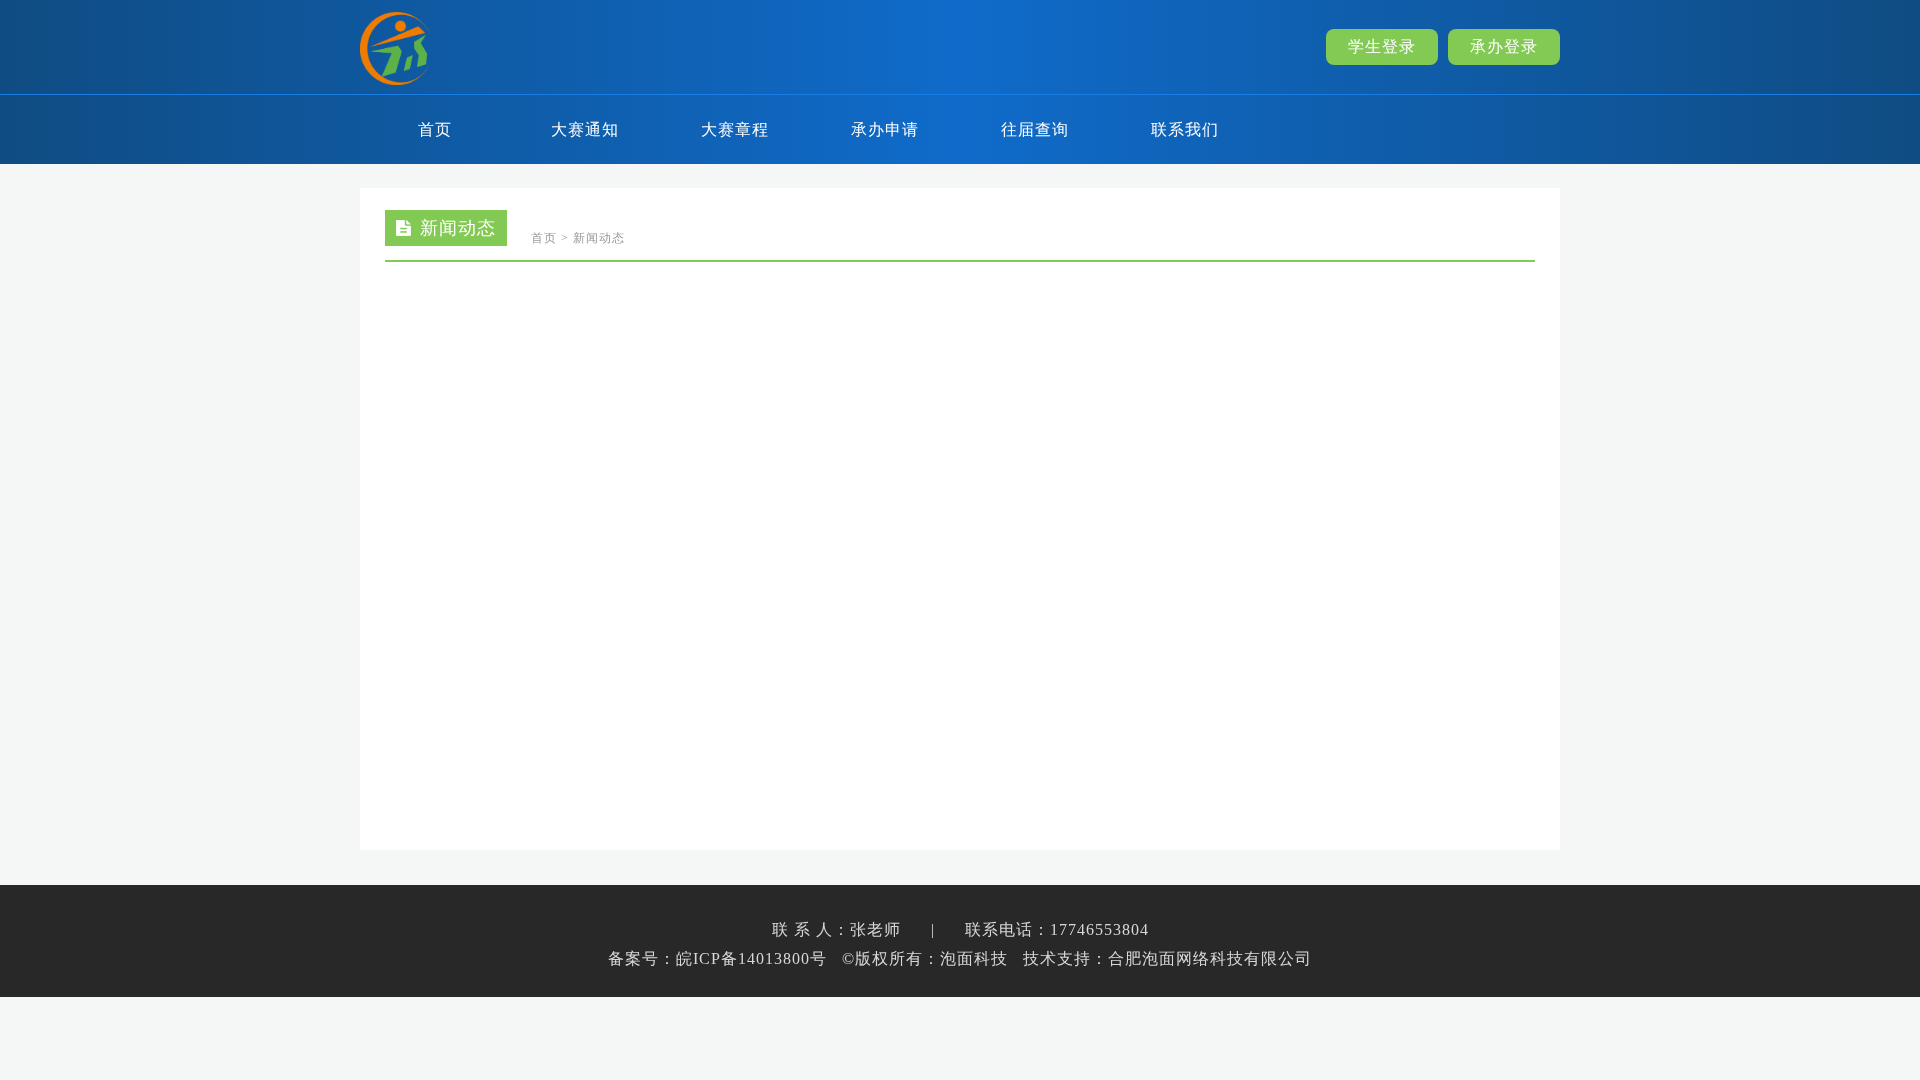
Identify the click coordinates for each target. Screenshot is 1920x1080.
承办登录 (1504, 46)
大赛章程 (735, 129)
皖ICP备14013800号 (751, 958)
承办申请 (885, 129)
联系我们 (1185, 129)
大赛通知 (585, 129)
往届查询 (1035, 129)
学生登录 (1382, 46)
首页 (435, 129)
